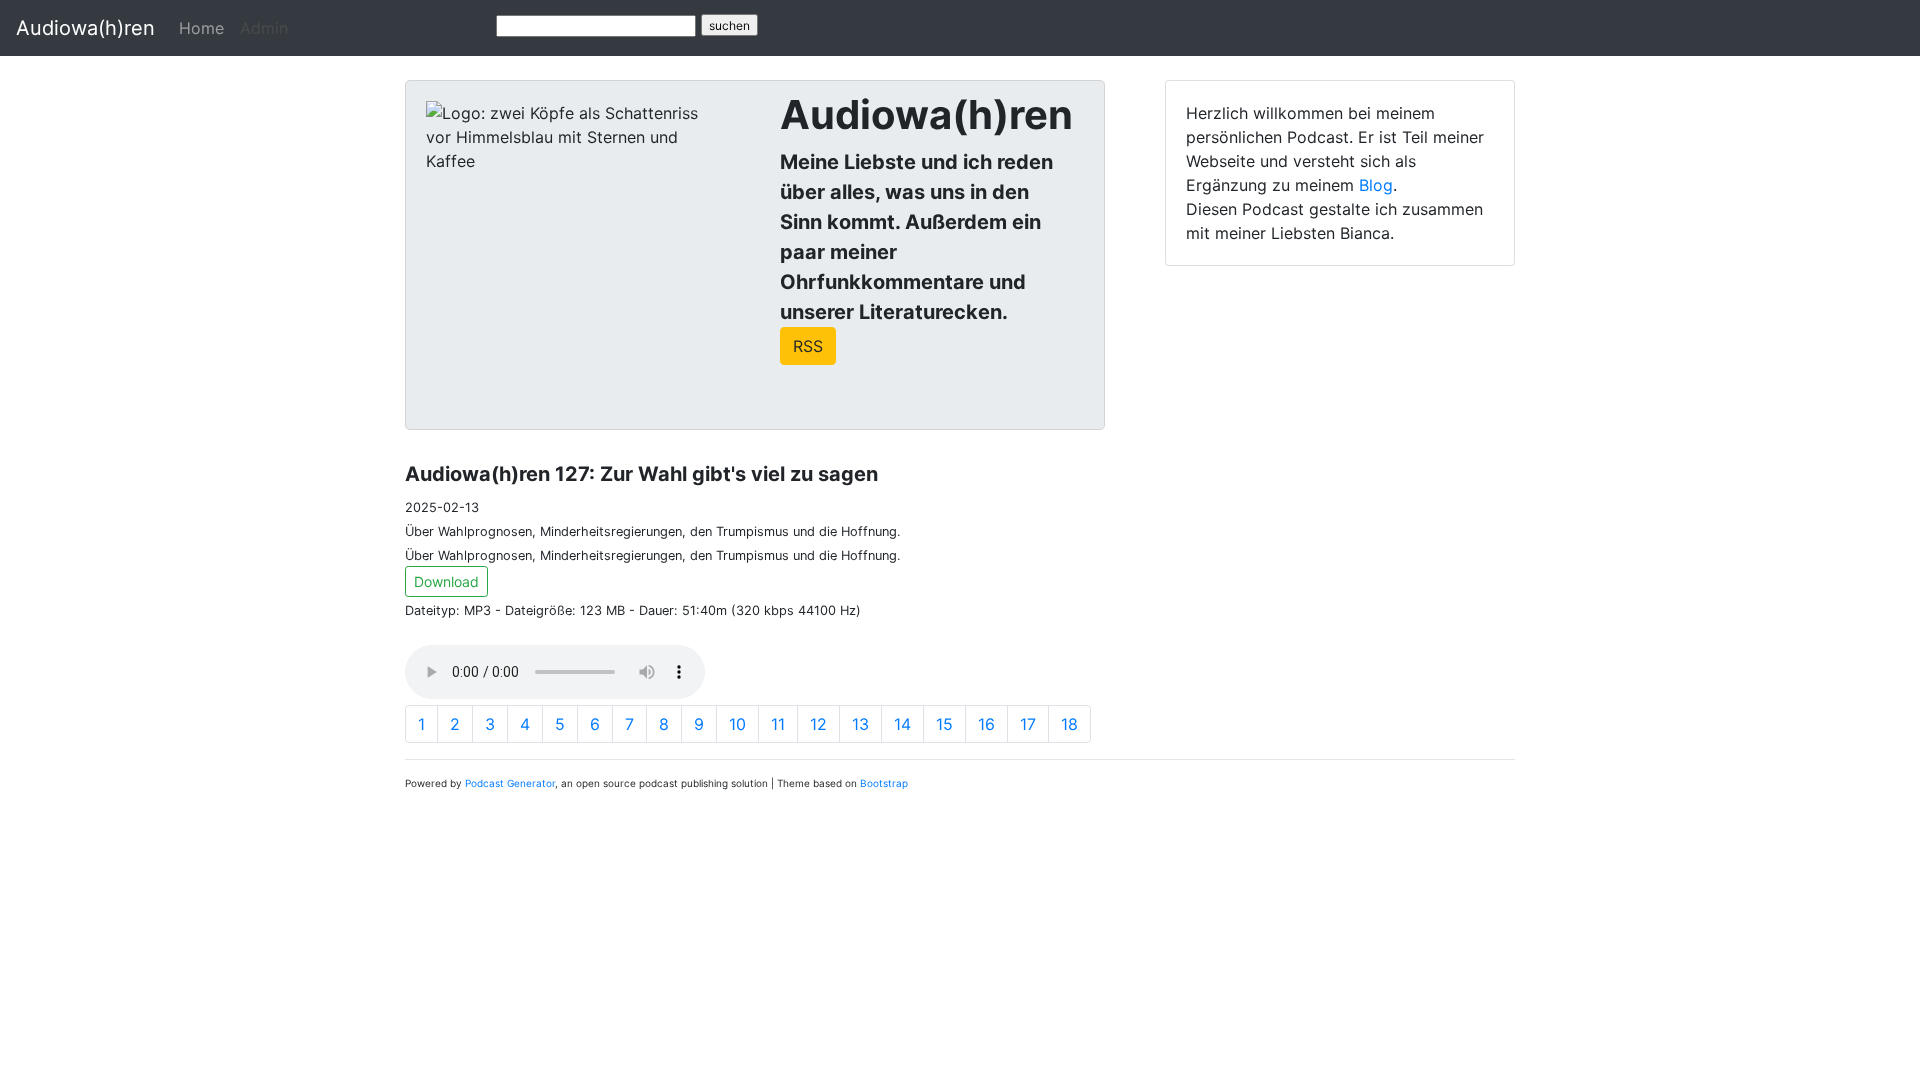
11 (778, 724)
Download (446, 581)
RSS (808, 346)
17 (1028, 724)
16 (986, 724)
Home (201, 28)
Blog (1376, 185)
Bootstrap (884, 783)
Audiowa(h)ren (85, 28)
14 (902, 724)
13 (860, 724)
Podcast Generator (510, 783)
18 (1069, 724)
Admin (264, 28)
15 (944, 724)
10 (737, 724)
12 (818, 724)
